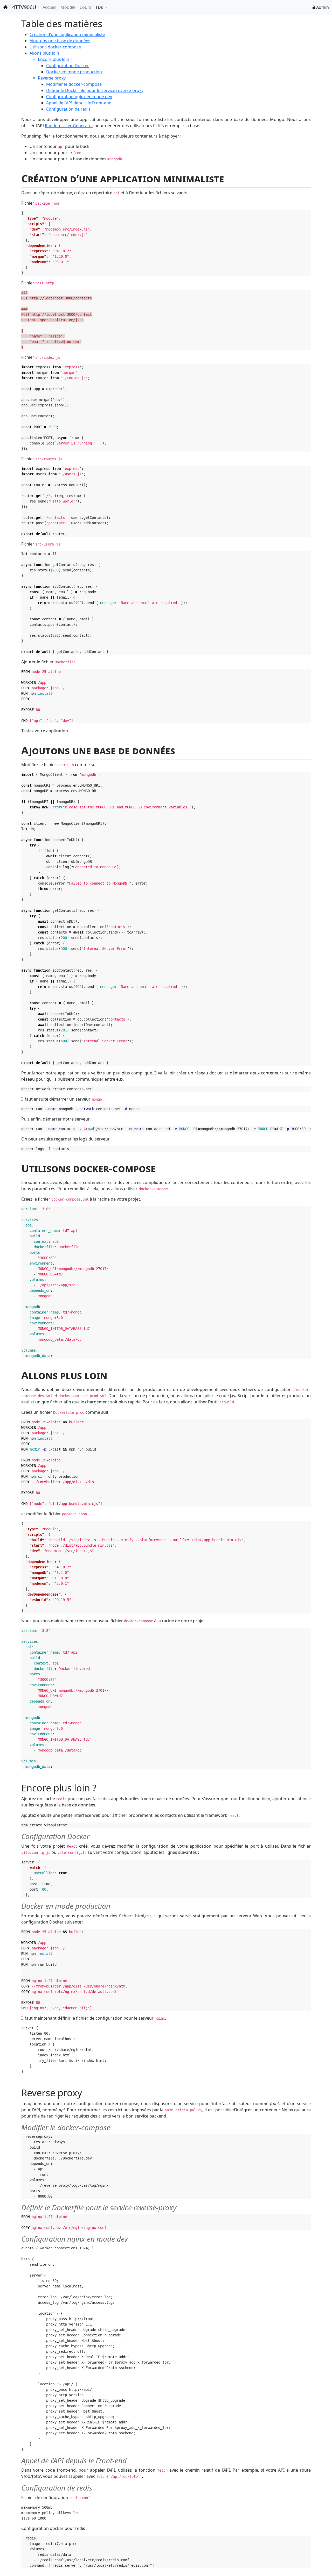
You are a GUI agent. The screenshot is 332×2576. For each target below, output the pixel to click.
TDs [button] (100, 7)
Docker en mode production (74, 72)
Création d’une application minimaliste (67, 34)
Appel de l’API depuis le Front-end (79, 103)
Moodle (68, 7)
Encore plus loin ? (55, 59)
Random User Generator (69, 126)
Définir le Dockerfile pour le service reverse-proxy (95, 90)
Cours (85, 7)
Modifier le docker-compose (74, 84)
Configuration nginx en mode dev (79, 97)
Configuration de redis (68, 109)
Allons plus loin (44, 53)
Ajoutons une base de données (60, 41)
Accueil (49, 7)
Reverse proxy (52, 78)
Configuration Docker (68, 66)
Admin (322, 7)
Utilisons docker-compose (55, 47)
